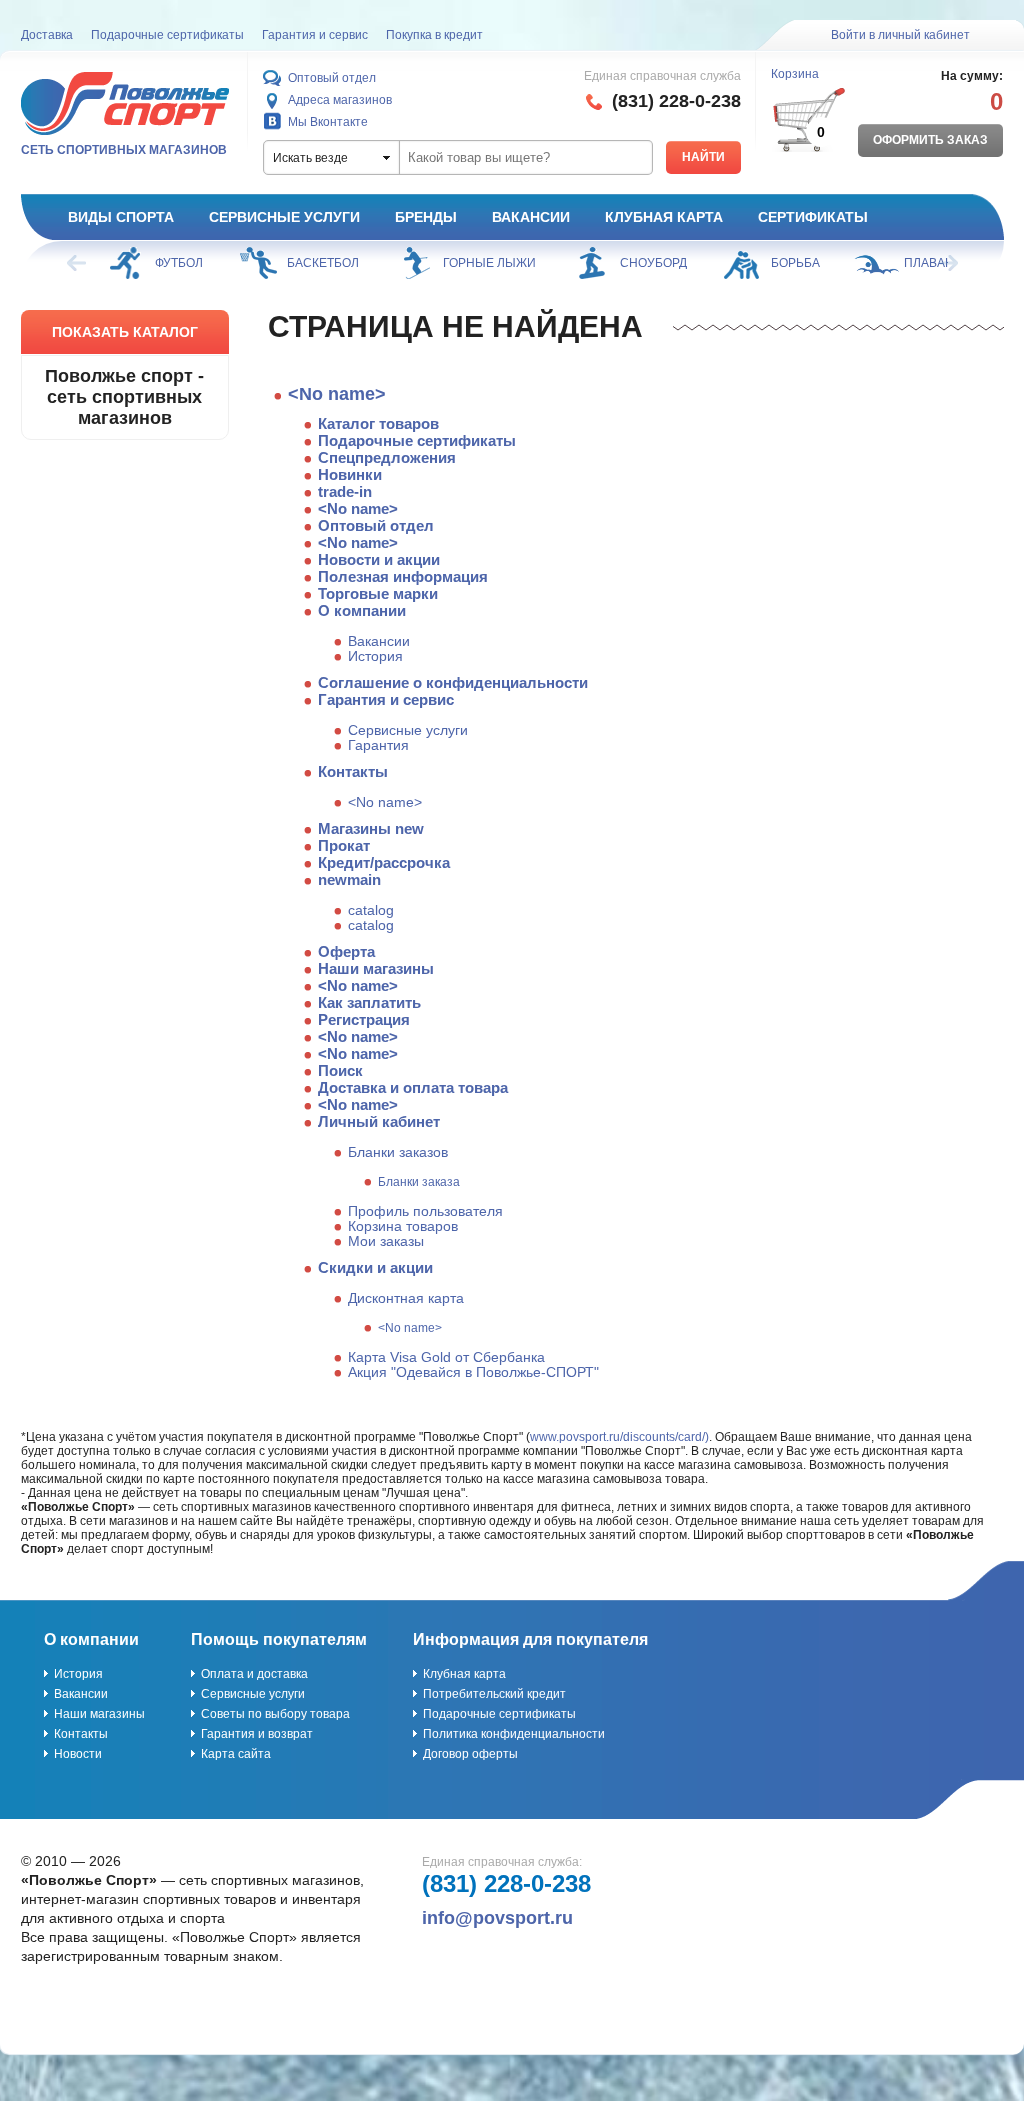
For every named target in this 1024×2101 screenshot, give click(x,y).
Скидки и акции (375, 1267)
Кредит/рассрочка (384, 862)
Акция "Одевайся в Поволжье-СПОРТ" (473, 1372)
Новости (78, 1754)
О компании (362, 610)
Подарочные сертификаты (167, 35)
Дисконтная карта (406, 1298)
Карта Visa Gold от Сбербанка (446, 1357)
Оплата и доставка (254, 1674)
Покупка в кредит (434, 35)
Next (947, 263)
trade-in (345, 491)
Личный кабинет (379, 1121)
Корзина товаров (403, 1226)
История (375, 656)
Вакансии (531, 217)
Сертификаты (813, 217)
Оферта (346, 951)
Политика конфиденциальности (514, 1734)
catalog (371, 910)
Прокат (344, 845)
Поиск (340, 1070)
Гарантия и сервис (315, 35)
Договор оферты (470, 1754)
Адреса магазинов (340, 100)
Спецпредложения (387, 457)
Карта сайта (236, 1754)
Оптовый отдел (332, 78)
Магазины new (371, 828)
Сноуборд (653, 263)
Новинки (350, 474)
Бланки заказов (398, 1152)
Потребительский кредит (494, 1694)
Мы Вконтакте (328, 122)
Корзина (795, 74)
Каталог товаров (378, 423)
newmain (349, 879)
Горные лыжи (489, 263)
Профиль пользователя (425, 1211)
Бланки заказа (419, 1182)
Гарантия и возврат (257, 1734)
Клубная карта (664, 217)
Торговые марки (378, 593)
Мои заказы (386, 1241)
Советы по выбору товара (275, 1714)
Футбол (179, 263)
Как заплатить (369, 1002)
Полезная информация (403, 576)
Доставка (47, 35)
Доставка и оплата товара (413, 1087)
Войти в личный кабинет (900, 35)
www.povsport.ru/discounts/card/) (619, 1437)
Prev (78, 263)
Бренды (426, 217)
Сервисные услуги (284, 217)
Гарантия (378, 745)
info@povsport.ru (497, 1918)
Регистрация (364, 1019)
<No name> (337, 394)
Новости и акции (379, 559)
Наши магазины (376, 968)
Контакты (353, 771)
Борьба (795, 263)
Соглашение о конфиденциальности (453, 682)
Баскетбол (323, 263)
